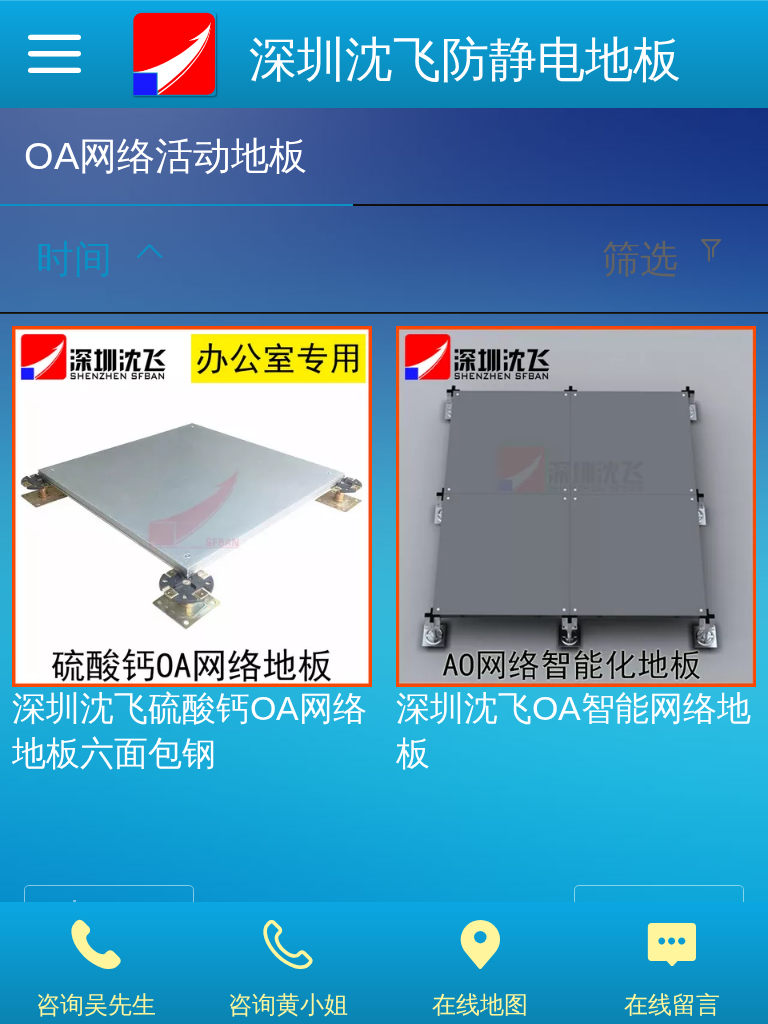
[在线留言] (672, 945)
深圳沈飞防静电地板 (465, 59)
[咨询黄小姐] (288, 945)
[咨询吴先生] (96, 945)
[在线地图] (480, 945)
